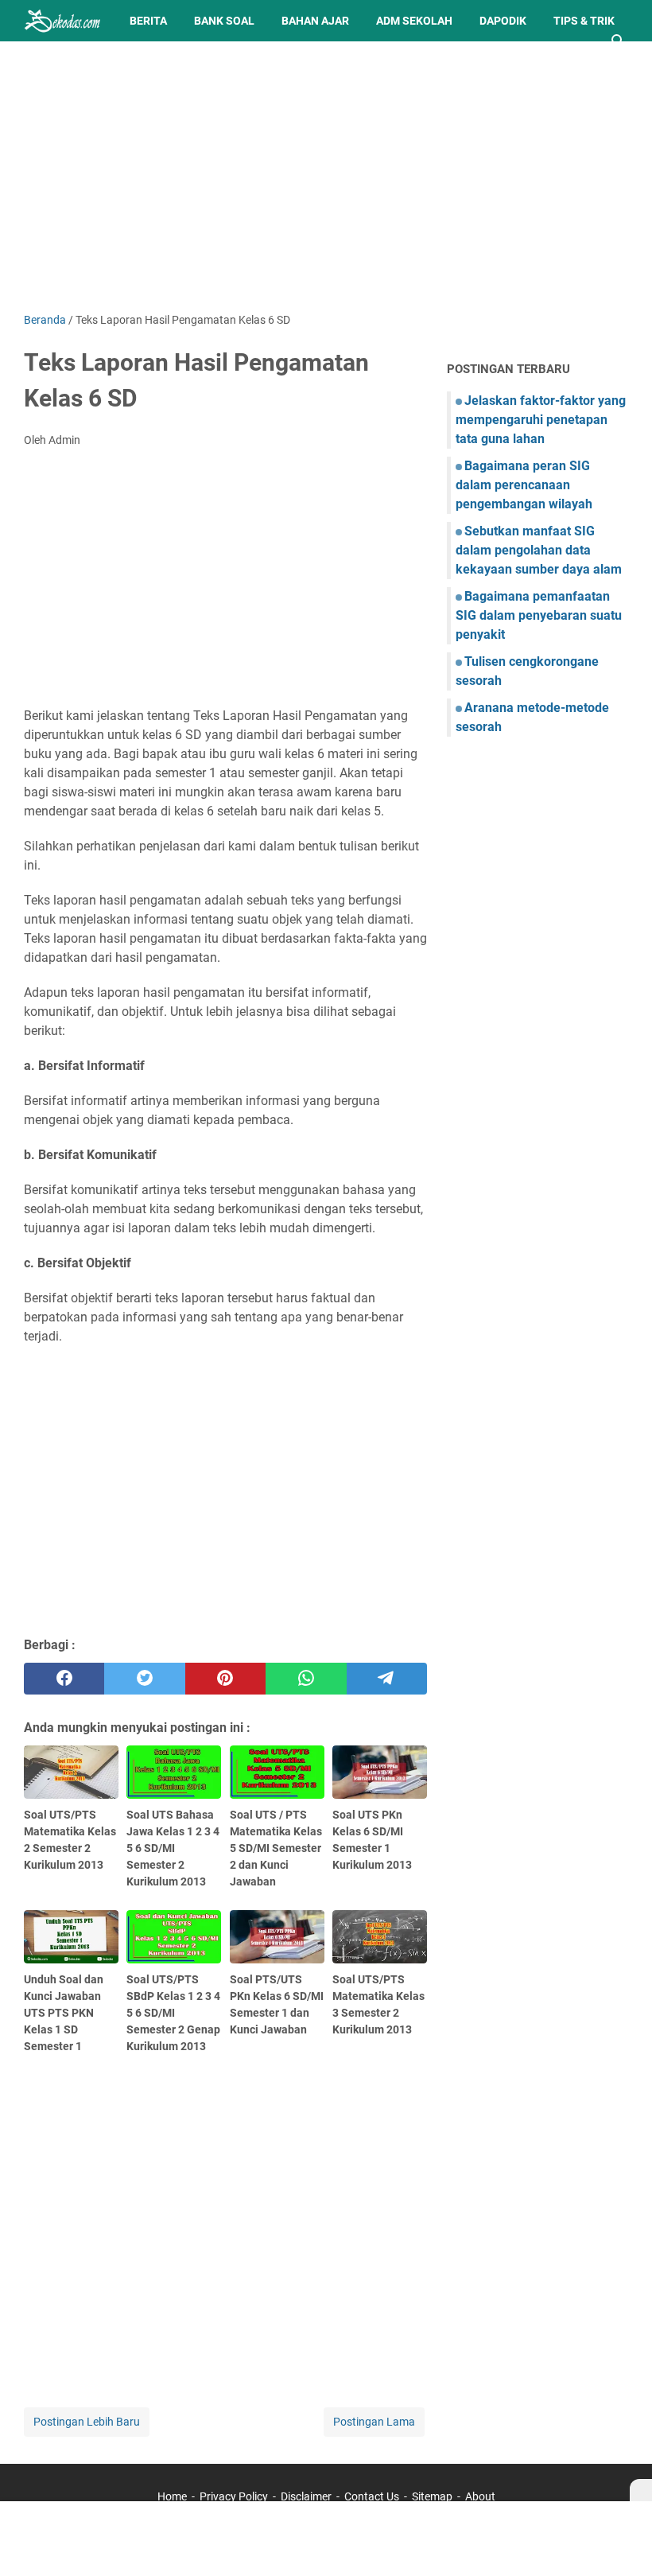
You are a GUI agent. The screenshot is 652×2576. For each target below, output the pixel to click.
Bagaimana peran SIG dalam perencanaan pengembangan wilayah (524, 485)
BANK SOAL (224, 21)
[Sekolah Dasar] (62, 21)
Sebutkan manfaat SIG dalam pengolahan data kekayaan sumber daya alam (539, 550)
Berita (148, 21)
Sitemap (432, 2496)
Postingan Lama (374, 2422)
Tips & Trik (584, 21)
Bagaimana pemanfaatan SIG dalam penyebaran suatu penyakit (539, 615)
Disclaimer (306, 2496)
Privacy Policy (234, 2496)
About (480, 2496)
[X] (641, 2490)
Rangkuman (72, 62)
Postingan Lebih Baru (87, 2422)
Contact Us (372, 2496)
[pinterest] (225, 1679)
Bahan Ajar (315, 21)
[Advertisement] (326, 177)
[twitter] (144, 1679)
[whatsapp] (306, 1679)
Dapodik (503, 21)
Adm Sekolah (414, 21)
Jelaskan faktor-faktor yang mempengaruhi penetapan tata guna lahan (541, 420)
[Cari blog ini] (619, 41)
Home (172, 2496)
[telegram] (387, 1679)
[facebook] (64, 1679)
